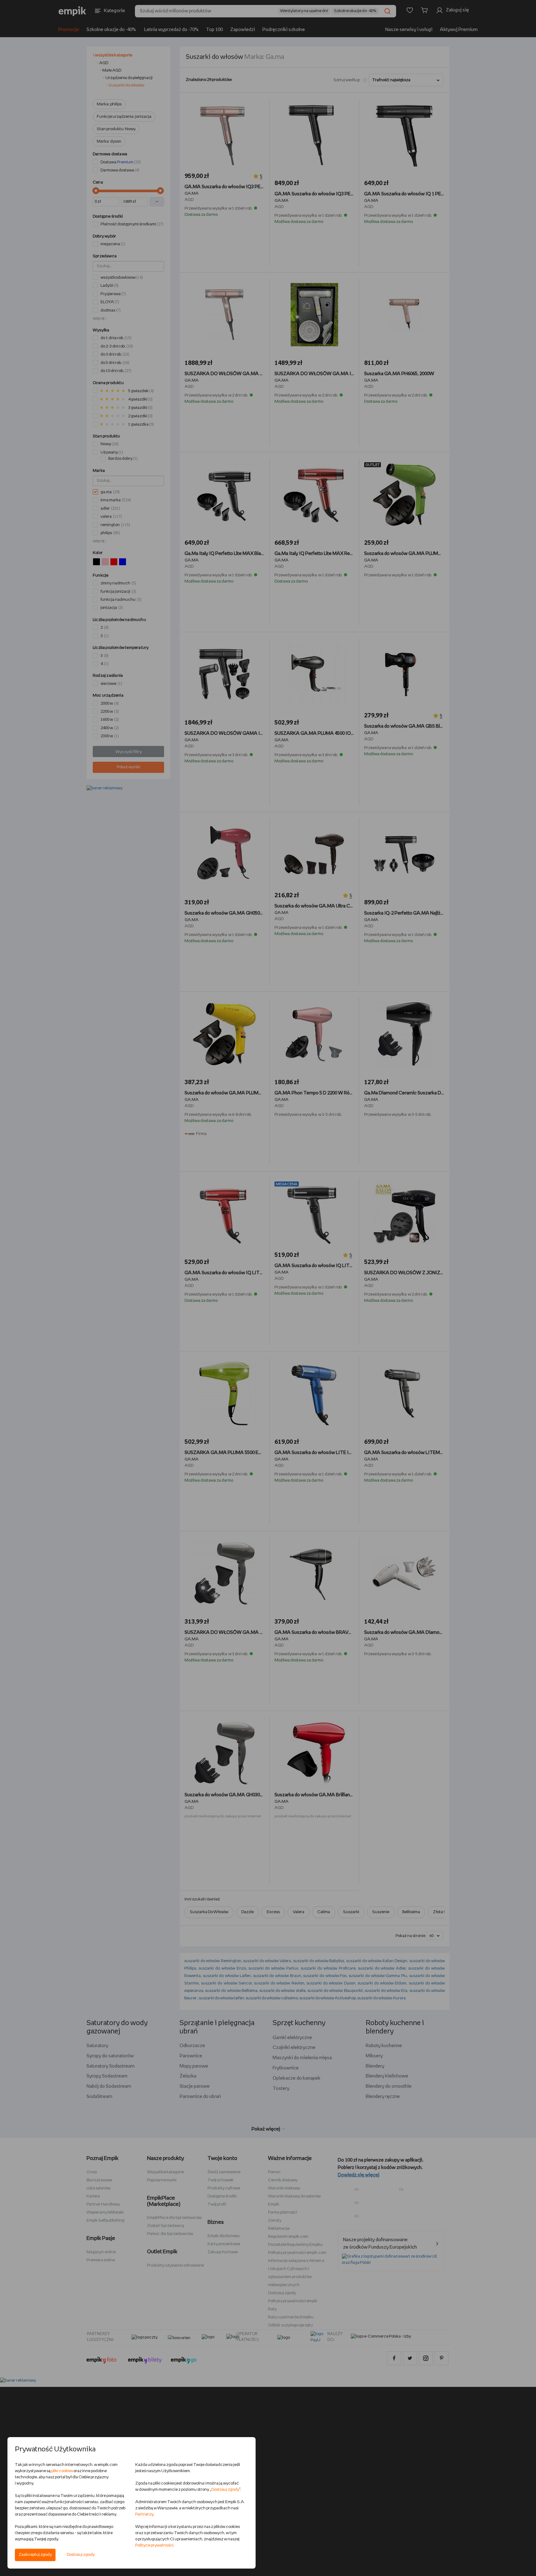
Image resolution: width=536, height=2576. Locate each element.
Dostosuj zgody (81, 2555)
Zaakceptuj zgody (35, 2555)
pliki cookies (62, 2471)
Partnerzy (144, 2514)
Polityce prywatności (154, 2545)
